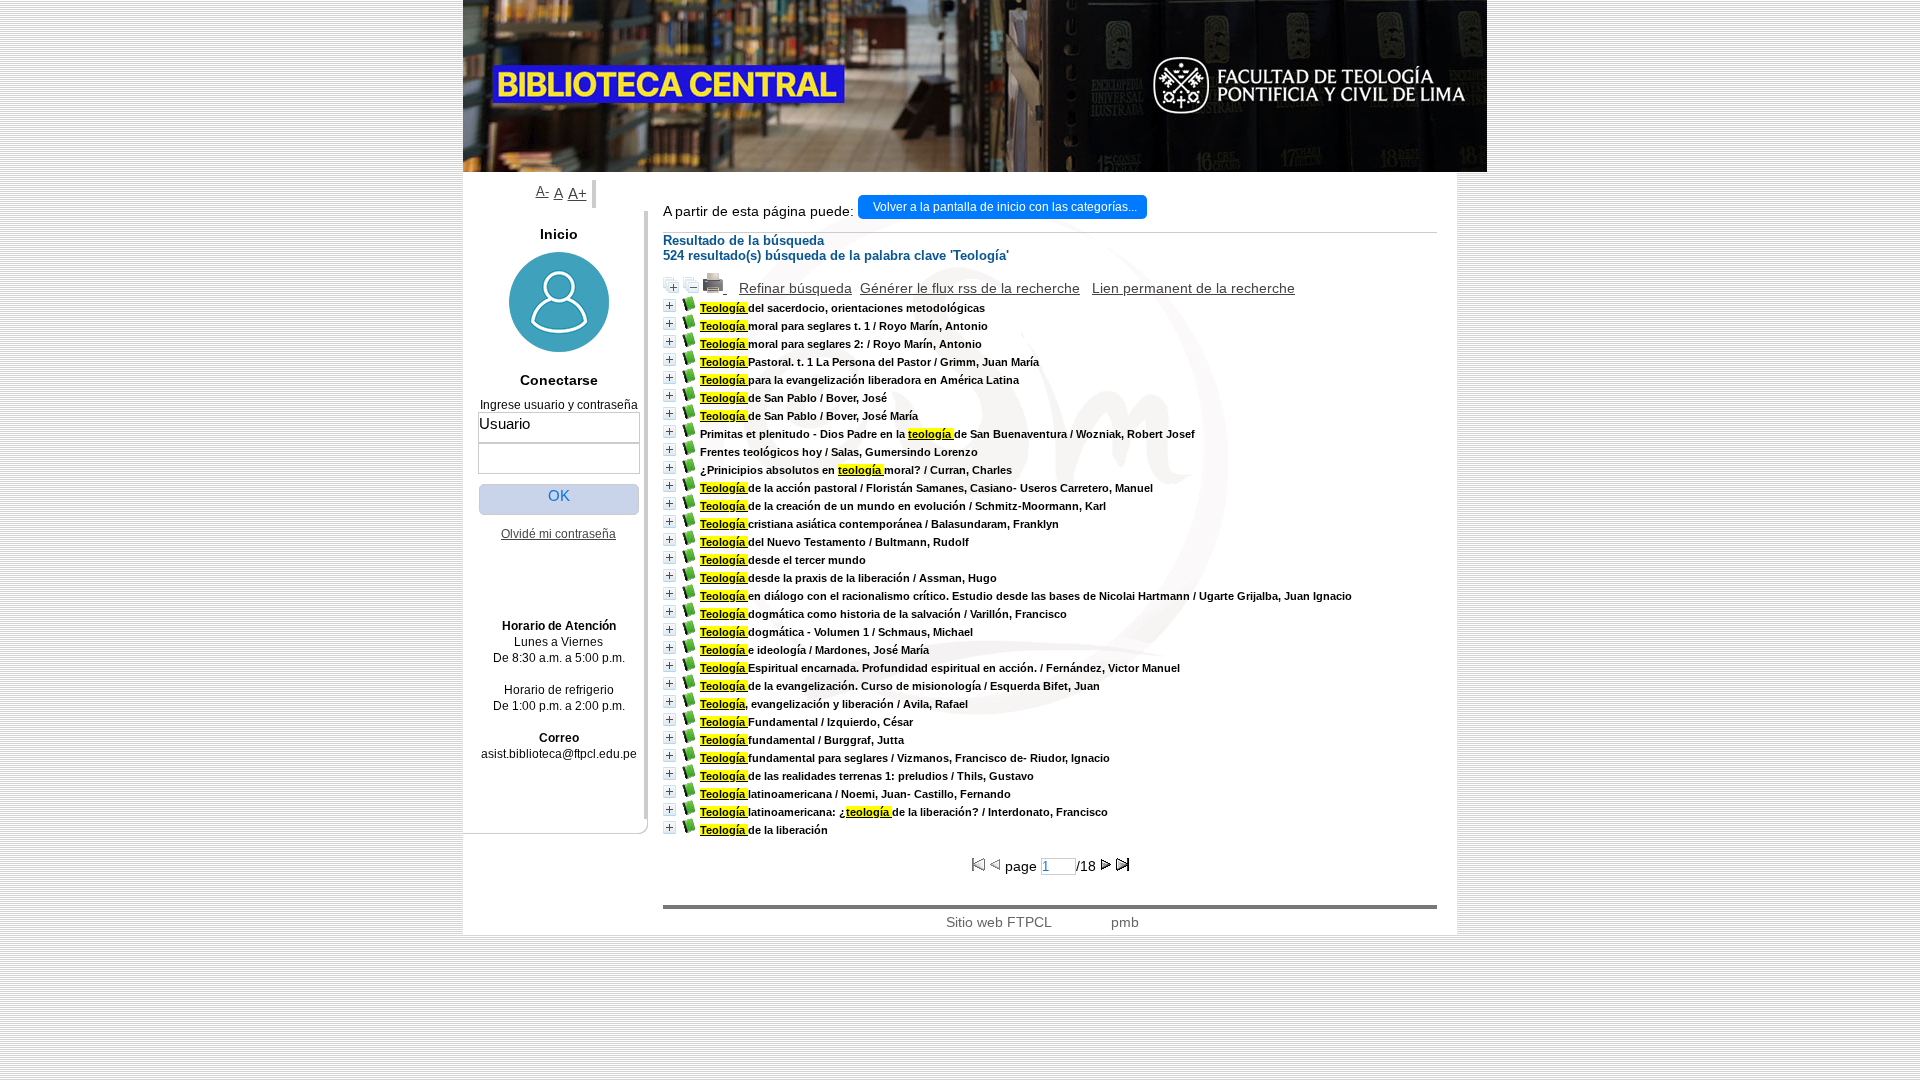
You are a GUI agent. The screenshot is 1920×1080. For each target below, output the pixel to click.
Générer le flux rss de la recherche (970, 288)
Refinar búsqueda (795, 288)
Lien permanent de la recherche (1193, 288)
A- (542, 192)
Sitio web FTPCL (999, 922)
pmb (1125, 922)
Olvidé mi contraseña (558, 534)
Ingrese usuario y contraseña (559, 405)
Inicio (559, 234)
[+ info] (669, 305)
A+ (577, 193)
